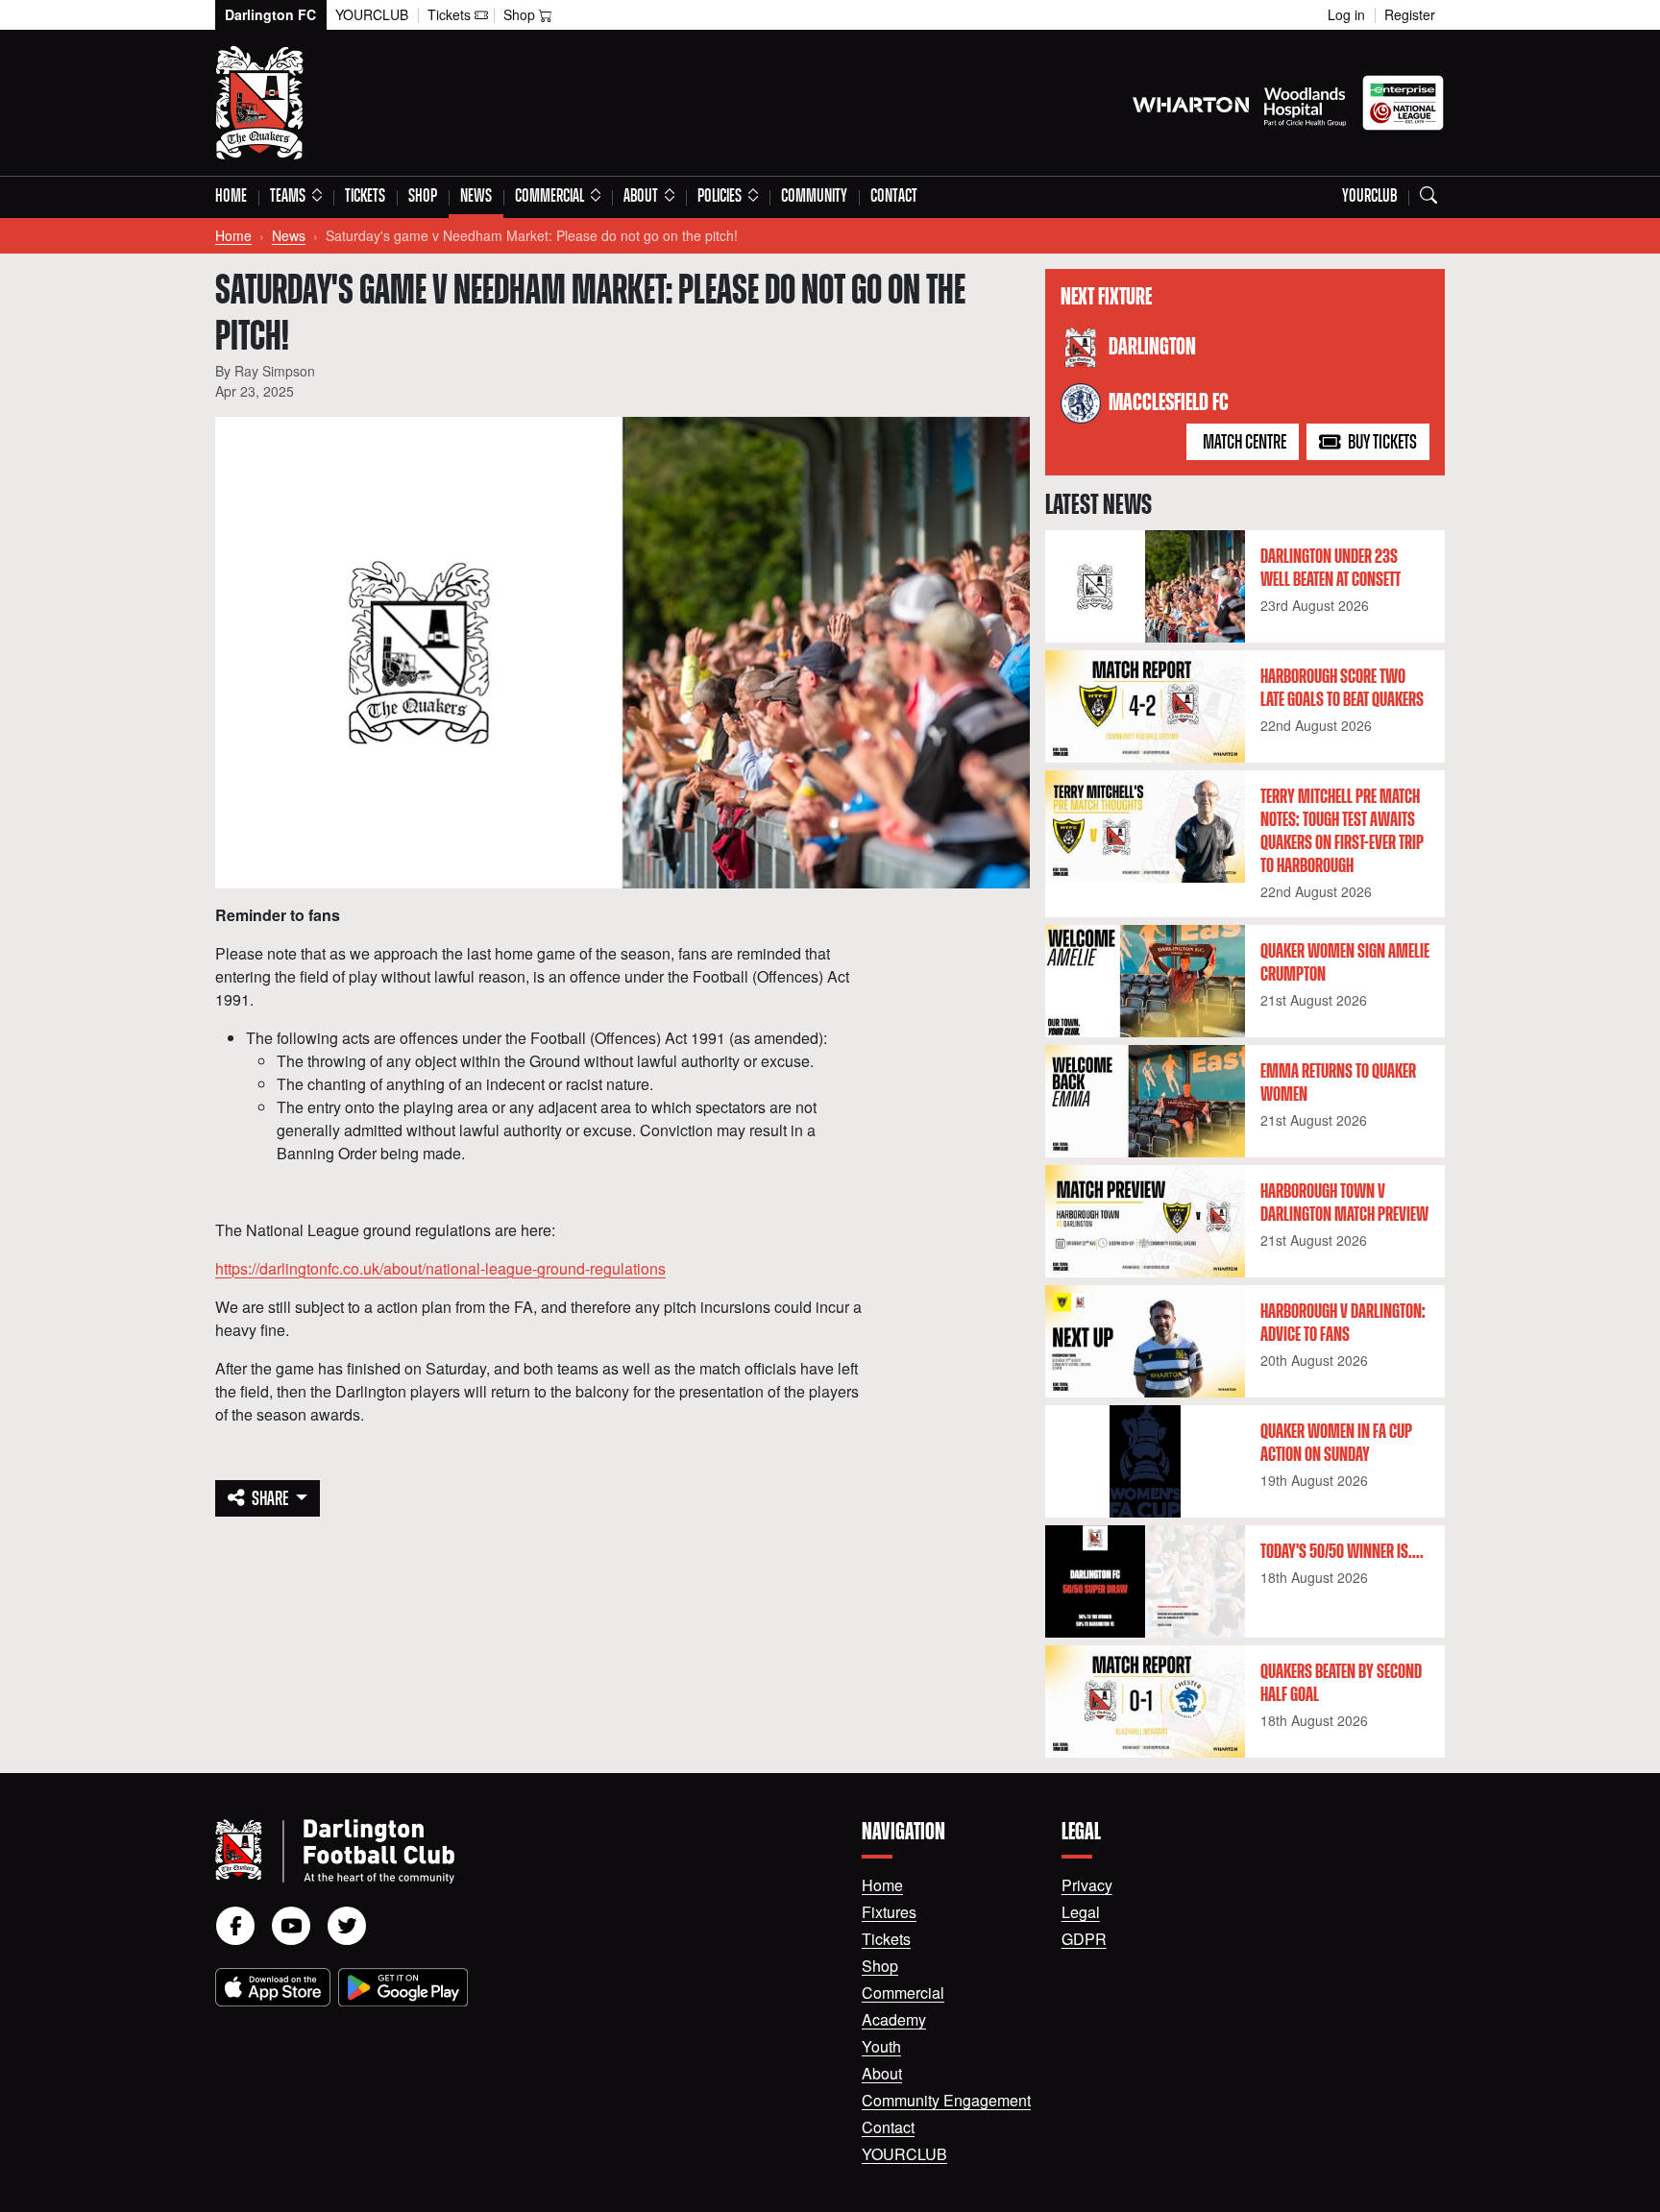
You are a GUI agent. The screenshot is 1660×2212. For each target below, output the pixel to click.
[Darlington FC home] (515, 1851)
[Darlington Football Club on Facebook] (235, 1926)
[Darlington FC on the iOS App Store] (273, 1987)
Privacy (1087, 1885)
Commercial (903, 1993)
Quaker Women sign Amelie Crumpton (1345, 963)
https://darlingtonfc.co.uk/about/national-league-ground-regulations (440, 1268)
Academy (894, 2019)
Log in (1346, 14)
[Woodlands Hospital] (1305, 103)
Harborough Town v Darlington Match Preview (1344, 1203)
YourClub (372, 14)
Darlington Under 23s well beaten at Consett (1330, 569)
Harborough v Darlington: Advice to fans (1343, 1324)
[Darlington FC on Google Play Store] (403, 1987)
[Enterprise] (1403, 103)
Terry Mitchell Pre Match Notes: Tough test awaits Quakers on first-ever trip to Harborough (1342, 832)
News (476, 197)
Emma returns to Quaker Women (1338, 1083)
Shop (423, 197)
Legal (1081, 1912)
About (882, 2073)
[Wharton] (1191, 103)
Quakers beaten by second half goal (1341, 1684)
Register (1410, 14)
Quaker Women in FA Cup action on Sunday (1336, 1444)
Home (231, 197)
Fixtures (889, 1912)
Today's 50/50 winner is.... (1342, 1552)
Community (814, 197)
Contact (894, 197)
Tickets (365, 197)
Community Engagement (946, 2100)
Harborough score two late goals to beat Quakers (1342, 689)
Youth (881, 2046)
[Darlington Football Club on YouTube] (291, 1926)
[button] (296, 197)
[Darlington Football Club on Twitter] (347, 1926)
